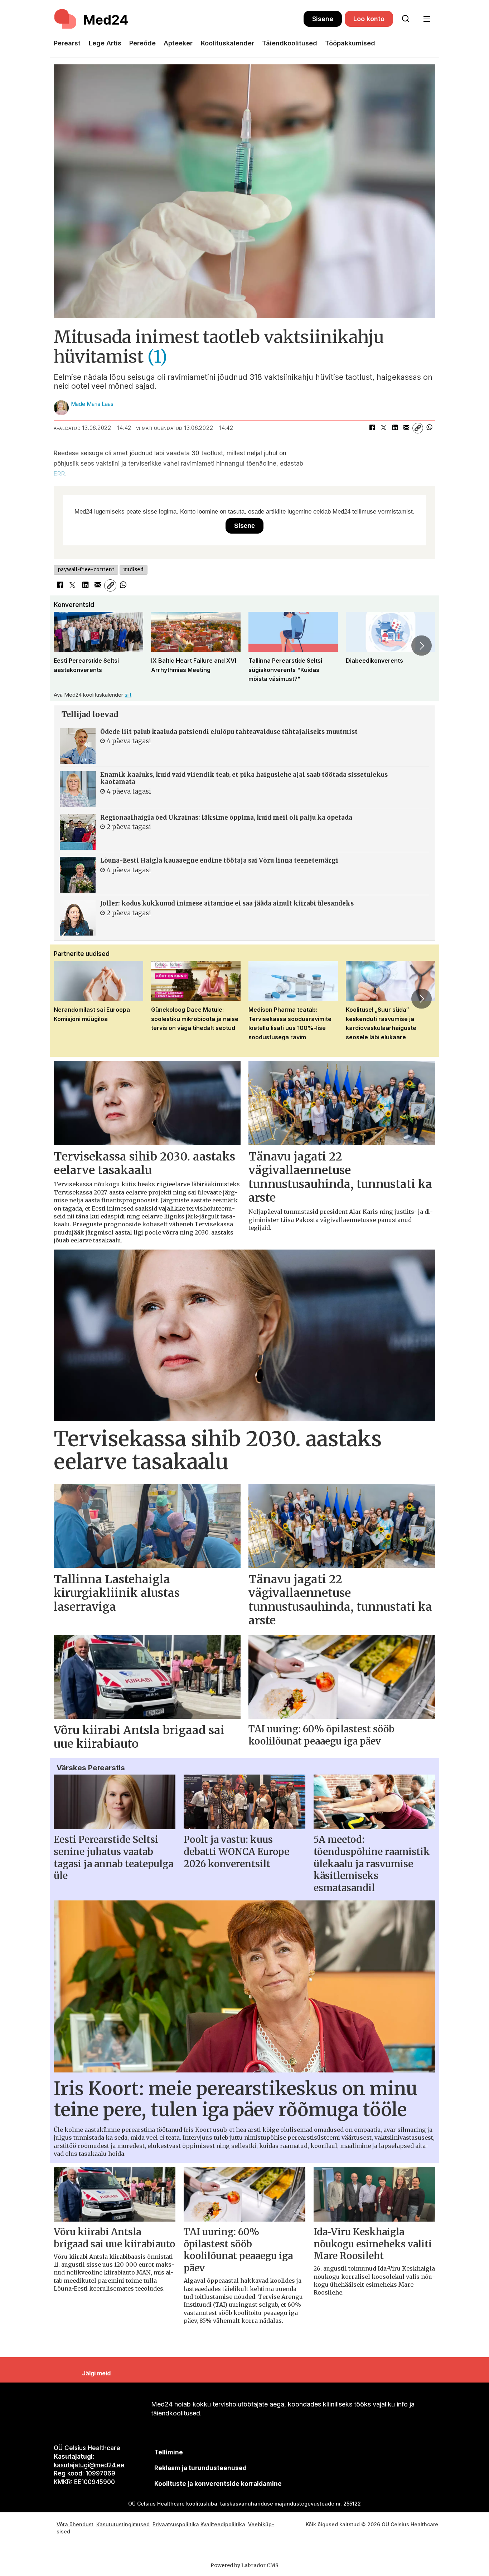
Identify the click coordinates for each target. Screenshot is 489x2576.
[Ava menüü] (427, 19)
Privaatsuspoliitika (176, 2524)
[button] (67, 646)
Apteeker (178, 43)
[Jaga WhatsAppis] (429, 428)
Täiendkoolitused (290, 43)
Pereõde (142, 43)
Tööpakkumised (350, 43)
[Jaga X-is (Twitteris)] (383, 428)
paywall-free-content (86, 570)
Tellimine (169, 2452)
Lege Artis (105, 43)
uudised (134, 570)
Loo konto (369, 19)
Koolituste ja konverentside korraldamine (218, 2484)
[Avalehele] (179, 19)
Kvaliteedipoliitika (223, 2524)
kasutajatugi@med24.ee (89, 2465)
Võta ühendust (75, 2524)
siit (128, 695)
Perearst (67, 43)
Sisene (323, 19)
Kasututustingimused (123, 2524)
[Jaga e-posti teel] (406, 428)
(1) (157, 357)
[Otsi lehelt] (406, 19)
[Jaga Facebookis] (372, 428)
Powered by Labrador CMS (245, 2565)
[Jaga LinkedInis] (395, 428)
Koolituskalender (227, 43)
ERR (59, 474)
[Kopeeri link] (418, 428)
